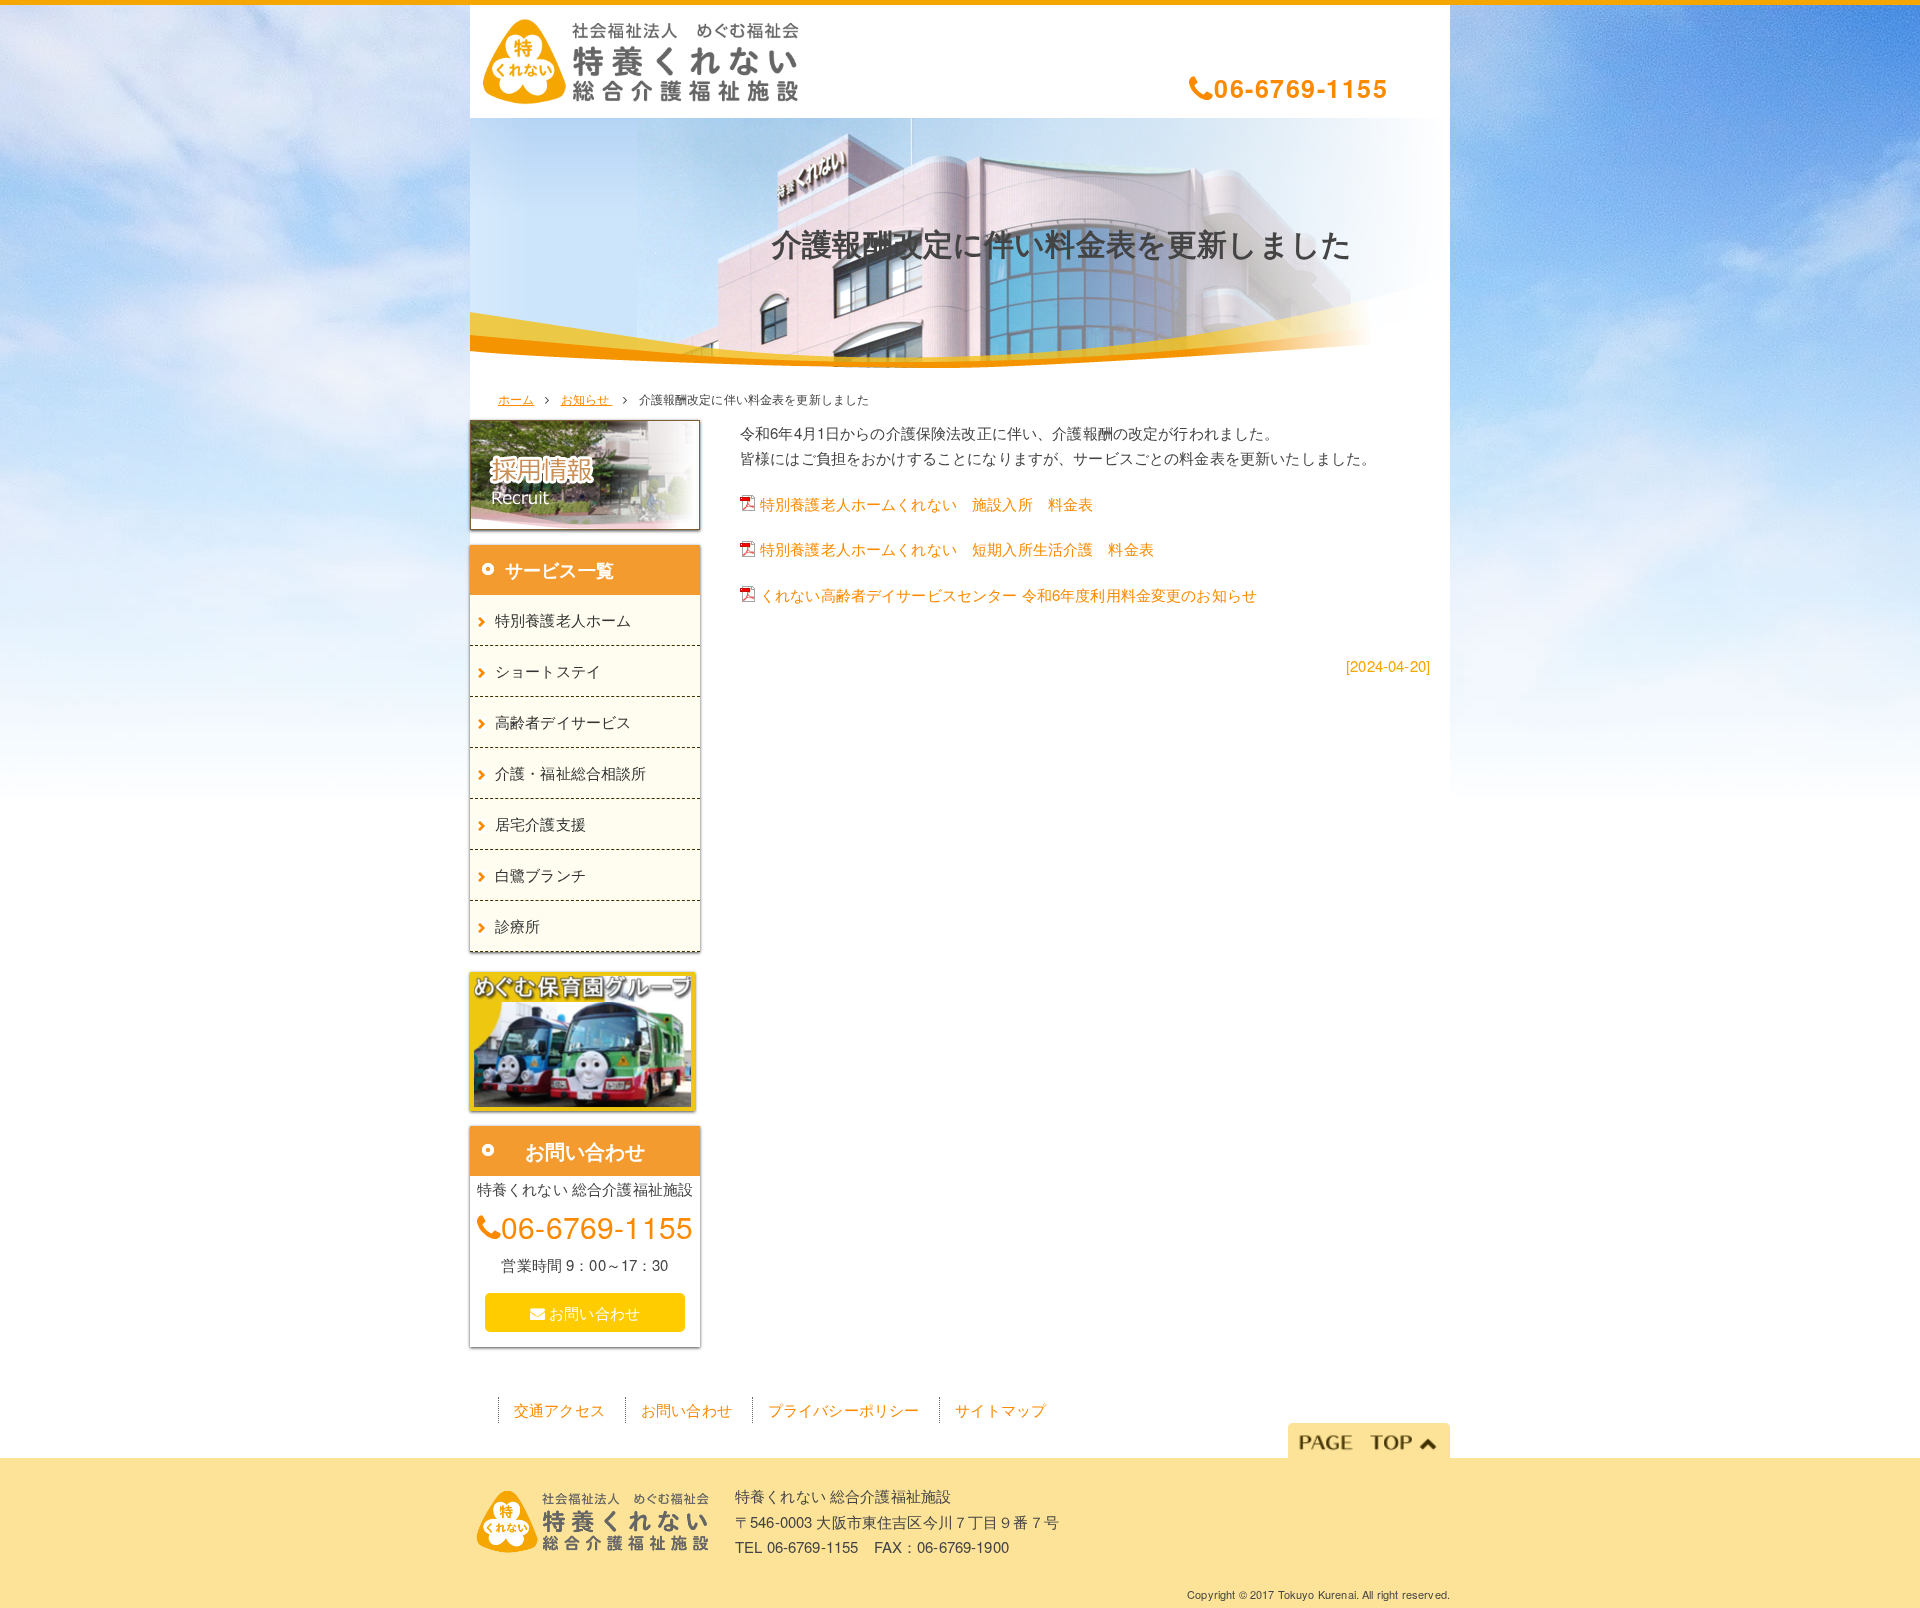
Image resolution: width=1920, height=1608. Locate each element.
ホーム (516, 398)
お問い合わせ (592, 1312)
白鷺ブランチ (540, 874)
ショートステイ (548, 670)
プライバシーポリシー (844, 1409)
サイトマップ (1000, 1409)
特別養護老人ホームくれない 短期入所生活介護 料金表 (957, 548)
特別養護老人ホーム (563, 619)
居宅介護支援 (540, 823)
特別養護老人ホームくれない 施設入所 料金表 (926, 503)
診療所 (517, 925)
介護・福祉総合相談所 (571, 772)
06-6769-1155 (1301, 86)
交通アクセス (559, 1409)
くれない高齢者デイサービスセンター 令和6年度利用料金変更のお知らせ (1008, 594)
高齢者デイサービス (563, 721)
